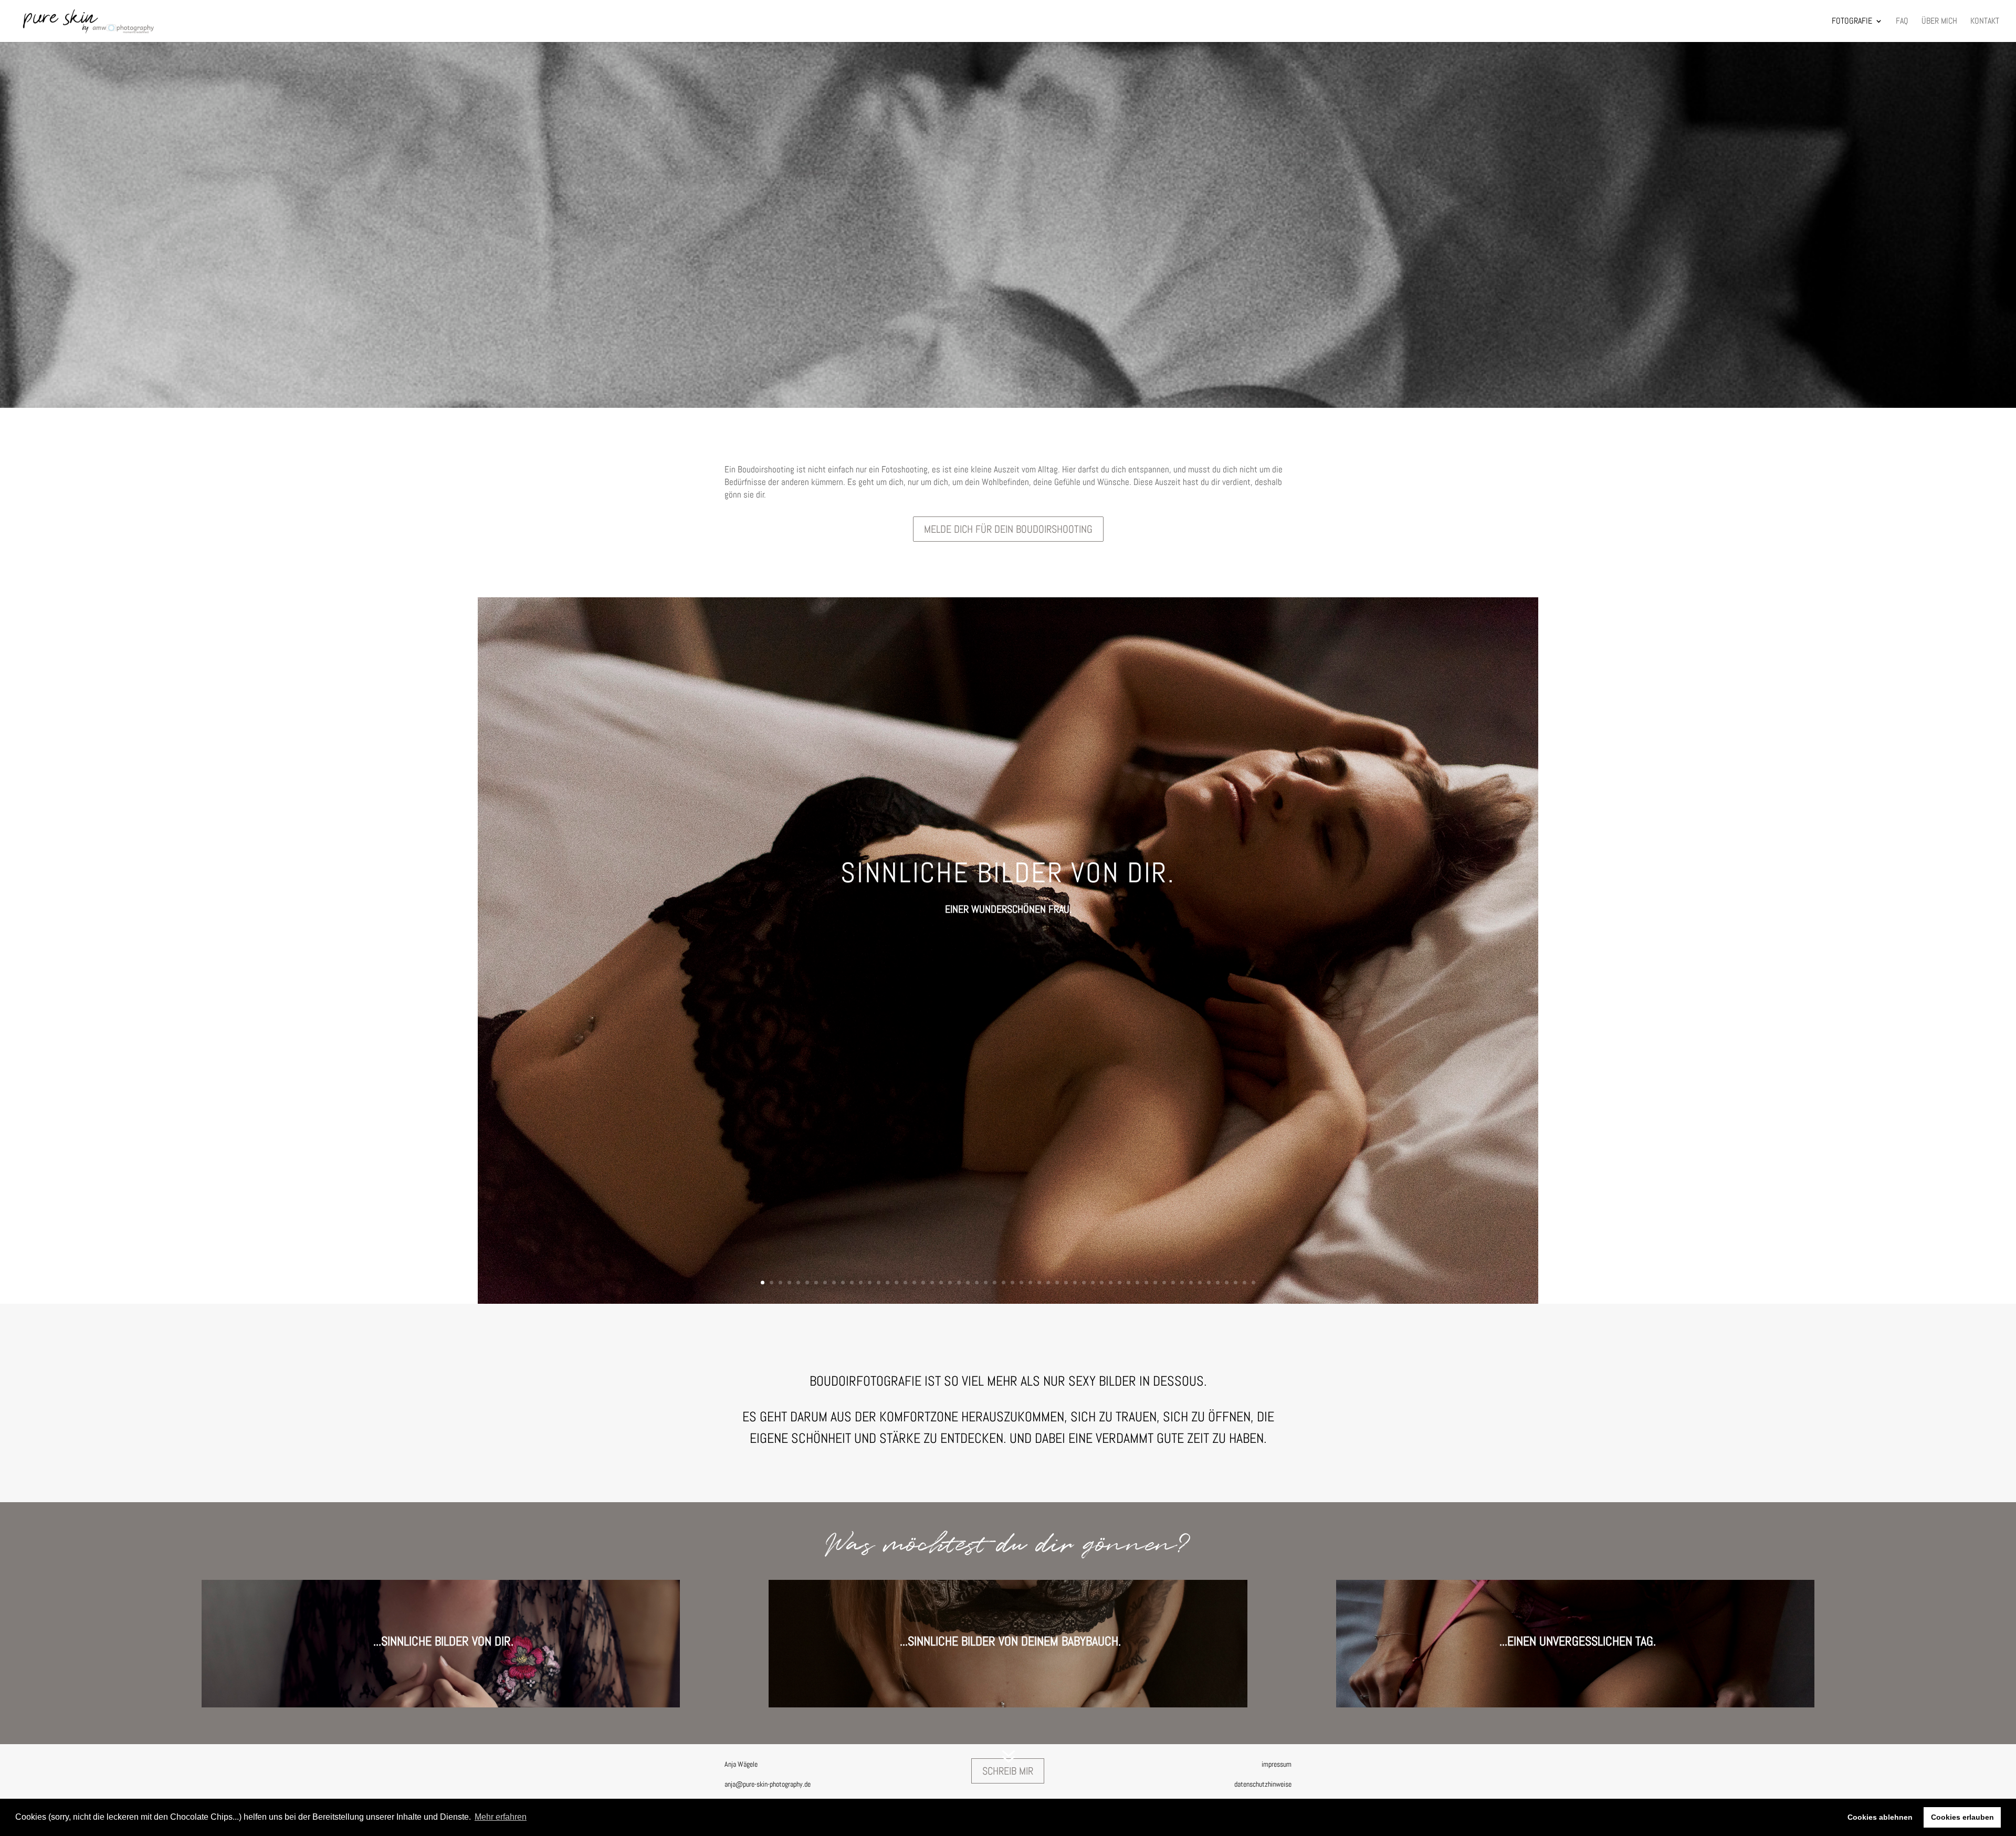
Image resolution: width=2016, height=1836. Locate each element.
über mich (1939, 22)
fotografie (1852, 22)
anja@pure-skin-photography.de (768, 1784)
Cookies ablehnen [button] (1880, 1817)
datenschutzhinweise (1263, 1784)
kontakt (1985, 22)
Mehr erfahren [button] (501, 1817)
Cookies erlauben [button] (1962, 1817)
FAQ (1902, 22)
